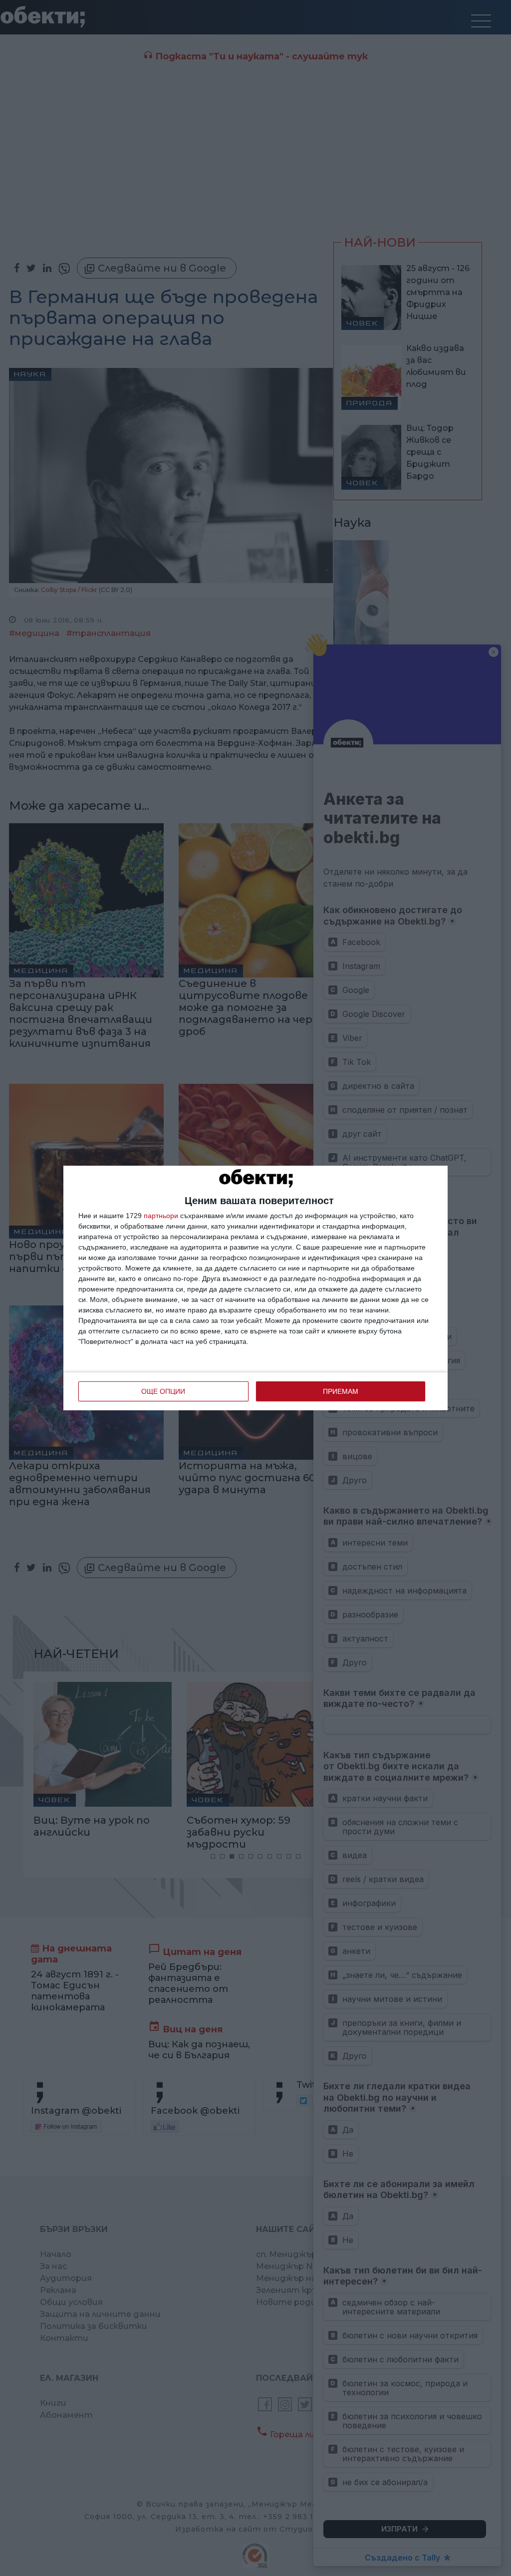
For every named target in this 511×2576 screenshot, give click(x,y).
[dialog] (255, 1288)
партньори (161, 1216)
